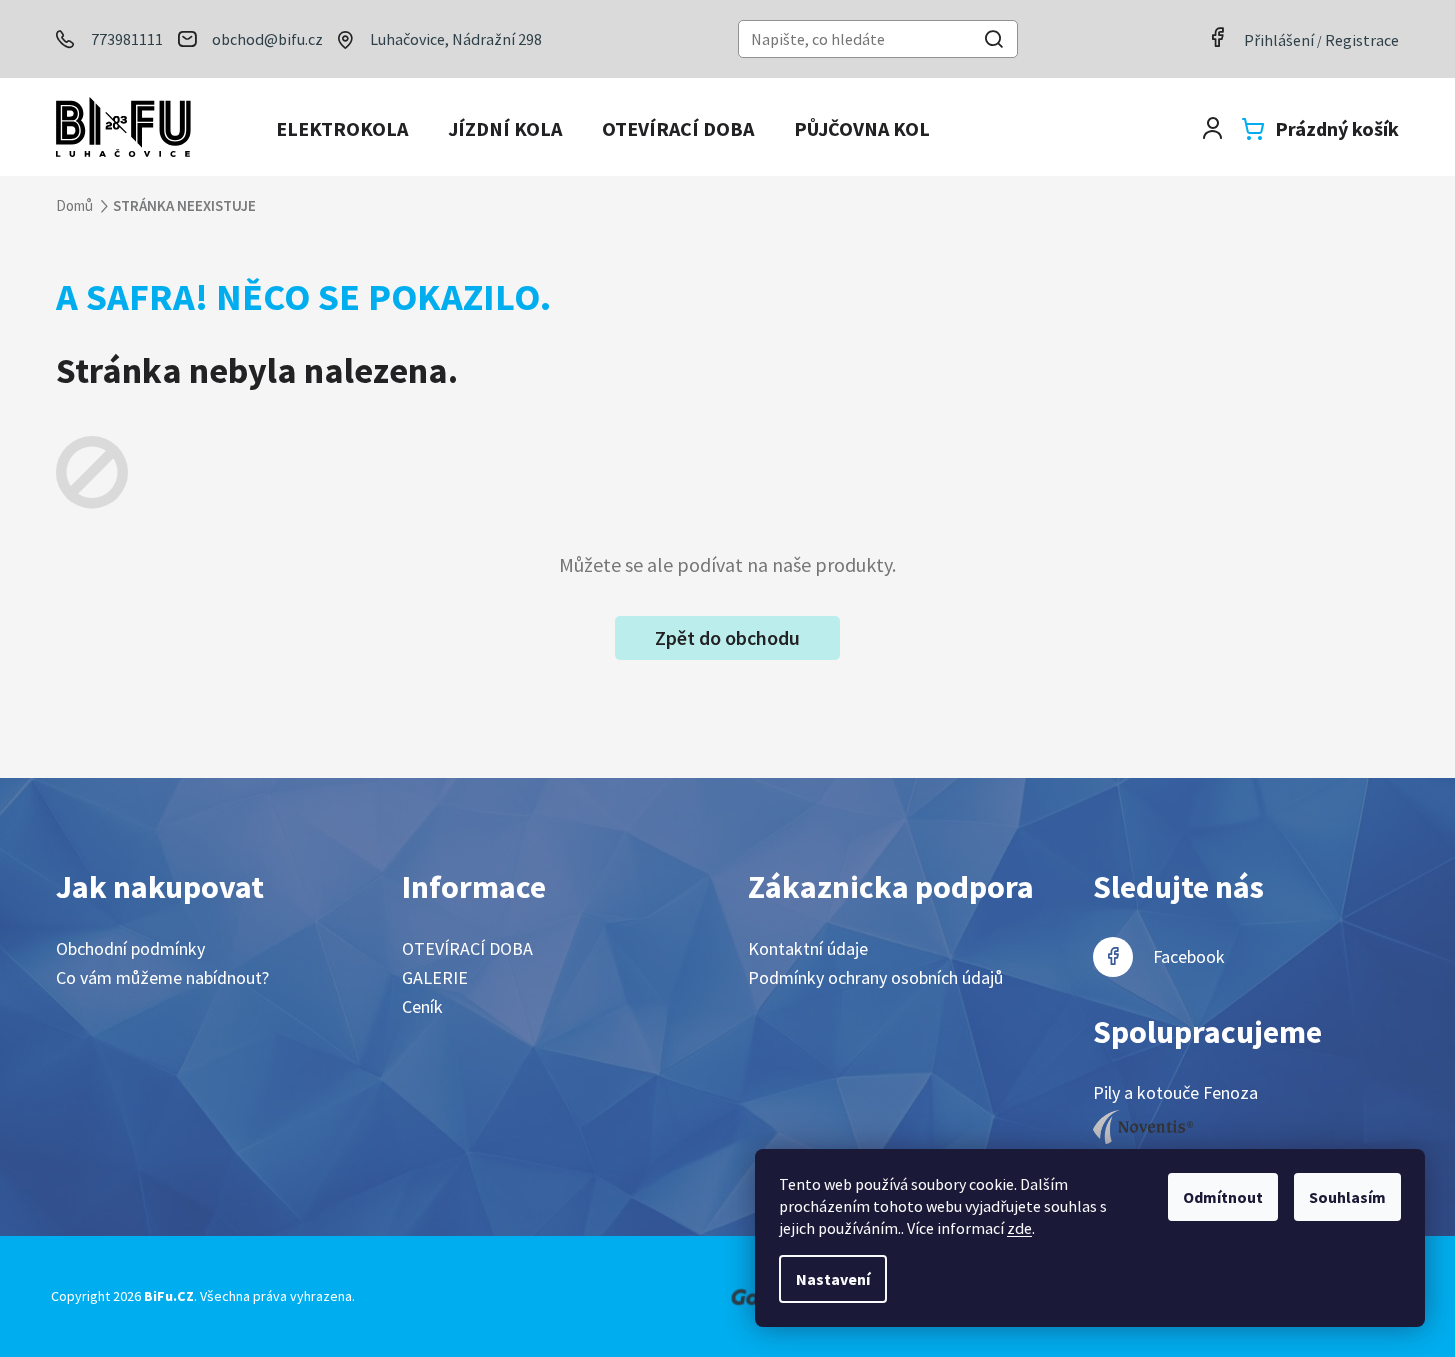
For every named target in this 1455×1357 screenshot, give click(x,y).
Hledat (994, 41)
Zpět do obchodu (727, 637)
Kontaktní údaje (808, 948)
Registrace (1362, 40)
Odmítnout (1223, 1197)
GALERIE (435, 977)
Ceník (422, 1006)
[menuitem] (342, 129)
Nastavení (833, 1279)
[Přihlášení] (1212, 128)
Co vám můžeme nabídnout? (162, 977)
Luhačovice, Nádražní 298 (456, 39)
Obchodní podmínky (130, 948)
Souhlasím (1347, 1197)
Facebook (1189, 956)
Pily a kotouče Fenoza (1175, 1092)
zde (1019, 1228)
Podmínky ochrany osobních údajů (875, 977)
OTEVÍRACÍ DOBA (467, 948)
